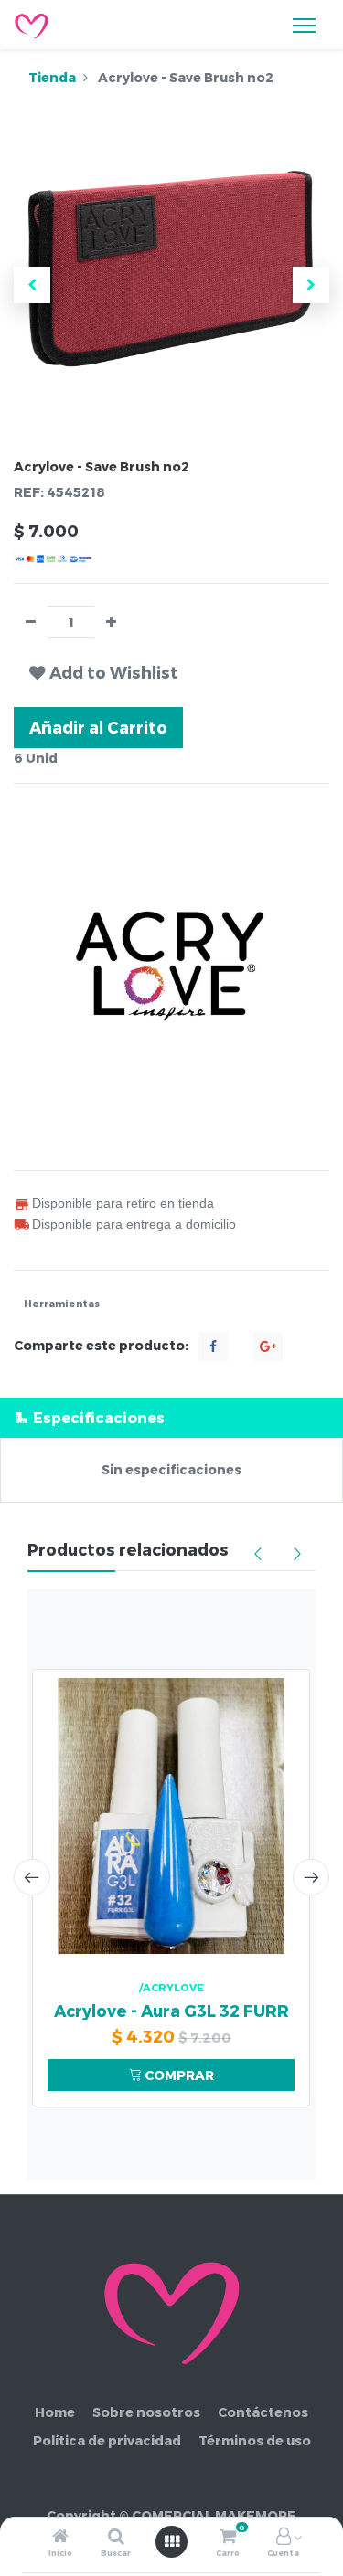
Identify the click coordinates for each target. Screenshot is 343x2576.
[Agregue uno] (111, 622)
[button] (32, 285)
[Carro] (228, 2537)
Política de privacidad (107, 2440)
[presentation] (32, 1877)
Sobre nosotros (146, 2412)
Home (55, 2412)
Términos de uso (255, 2440)
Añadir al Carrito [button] (98, 727)
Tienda (52, 77)
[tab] (171, 1417)
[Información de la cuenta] (284, 2537)
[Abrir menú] (172, 2541)
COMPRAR (178, 2075)
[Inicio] (60, 2537)
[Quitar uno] (31, 622)
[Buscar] (116, 2537)
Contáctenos (263, 2412)
